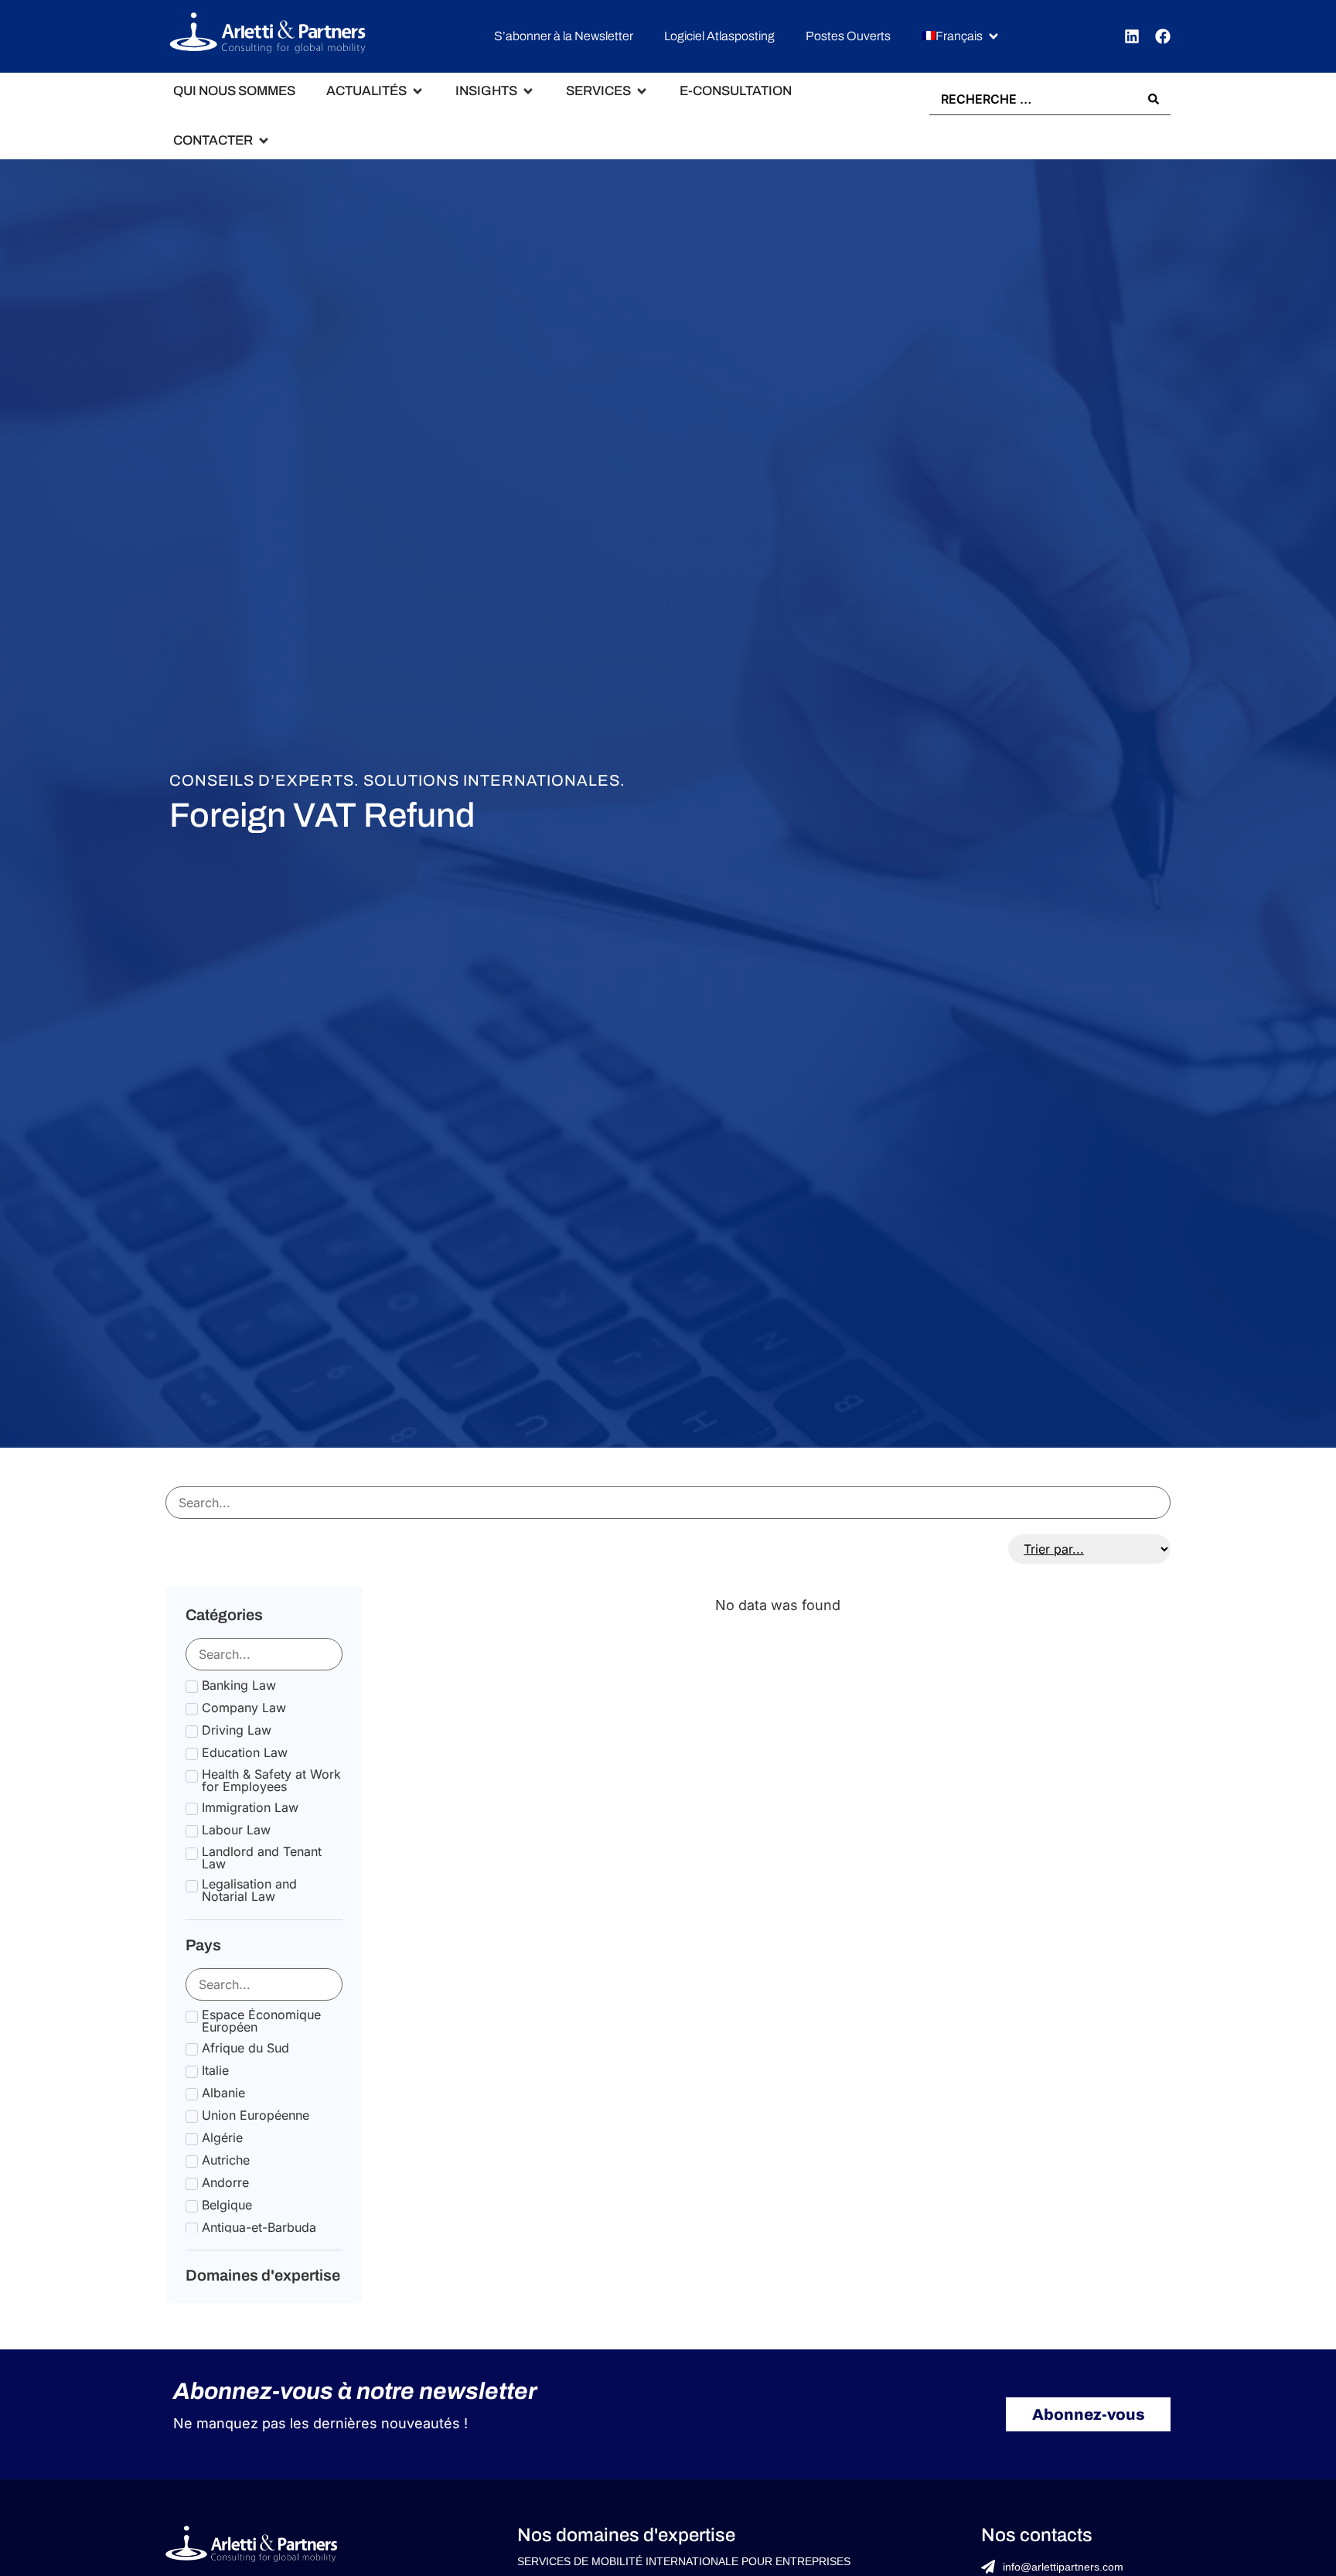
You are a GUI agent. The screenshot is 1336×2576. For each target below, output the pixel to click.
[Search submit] (1154, 99)
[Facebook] (1163, 36)
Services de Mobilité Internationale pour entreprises (684, 2561)
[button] (961, 37)
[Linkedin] (1132, 36)
